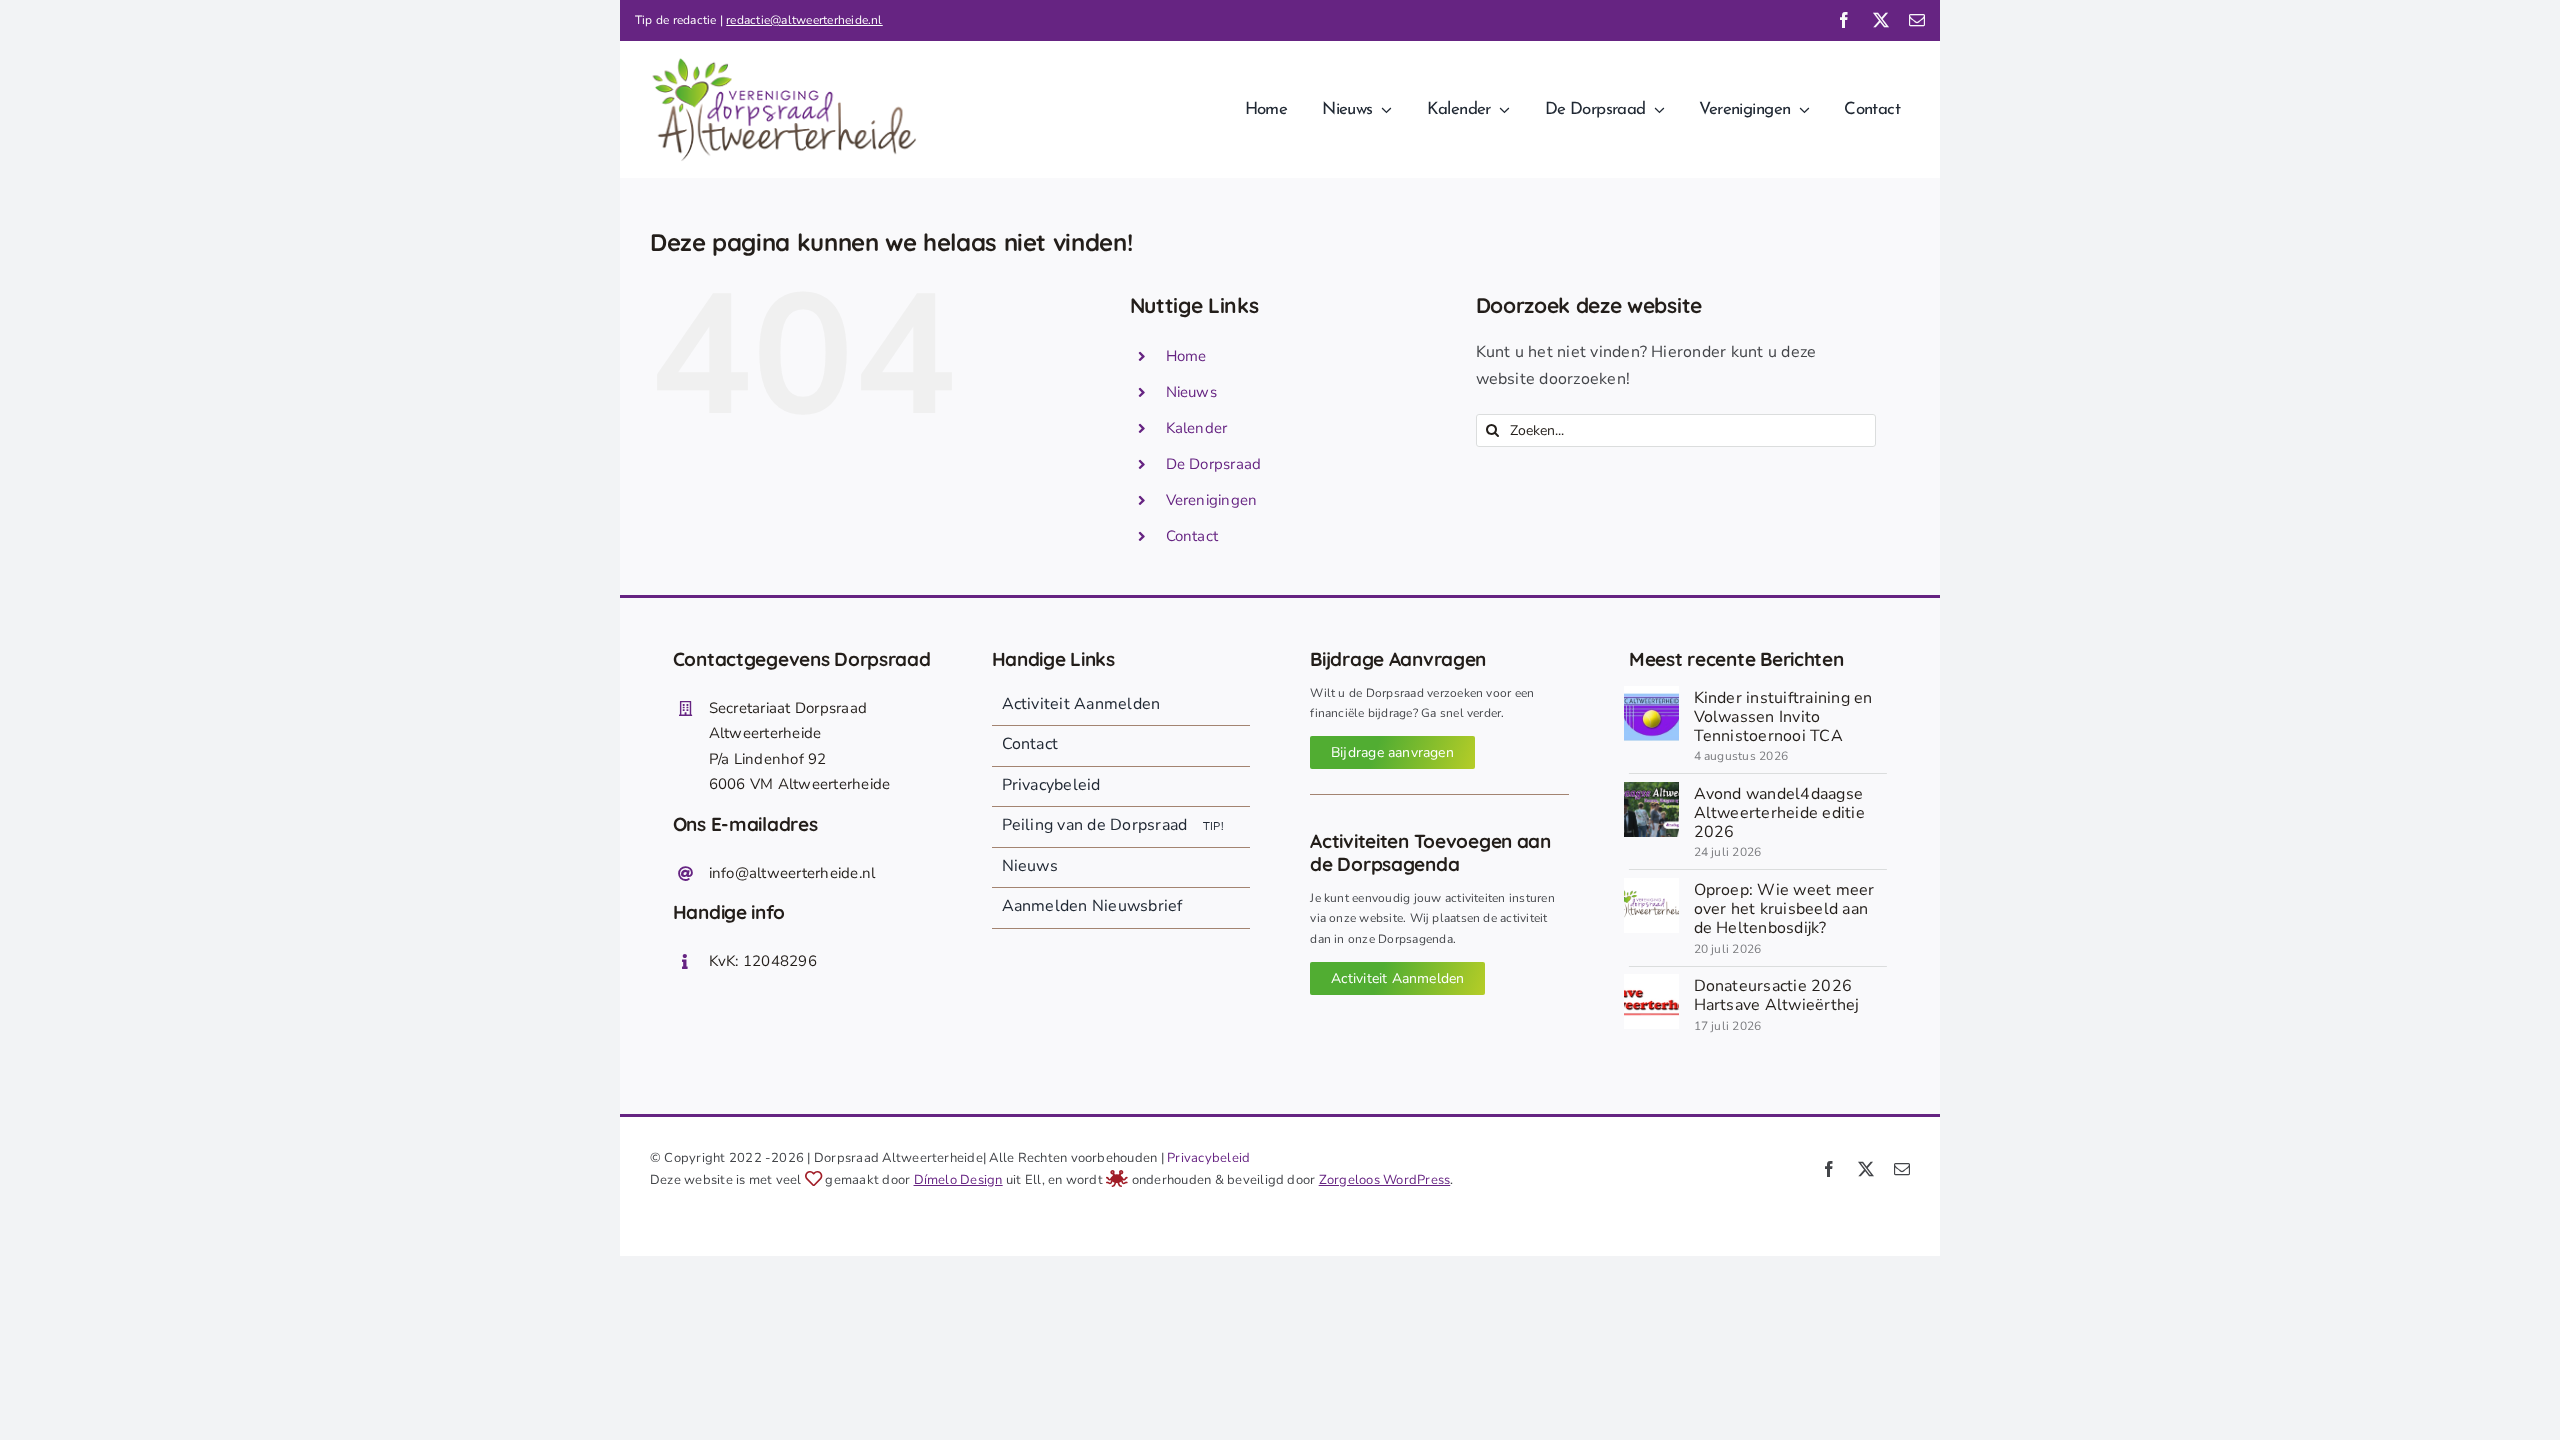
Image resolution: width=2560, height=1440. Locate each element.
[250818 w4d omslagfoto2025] (1651, 790)
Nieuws (1191, 392)
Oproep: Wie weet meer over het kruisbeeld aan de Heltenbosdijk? (1784, 909)
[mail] (1917, 20)
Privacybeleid (1208, 1158)
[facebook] (1844, 20)
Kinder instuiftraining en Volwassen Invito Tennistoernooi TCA (1783, 717)
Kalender (1197, 428)
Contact (1192, 536)
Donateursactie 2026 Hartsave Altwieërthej (1777, 995)
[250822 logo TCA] (1651, 694)
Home (1186, 356)
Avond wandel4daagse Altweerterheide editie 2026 (1779, 813)
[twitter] (1881, 20)
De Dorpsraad (1214, 464)
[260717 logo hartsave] (1651, 982)
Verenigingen (1212, 500)
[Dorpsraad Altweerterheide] (1651, 886)
